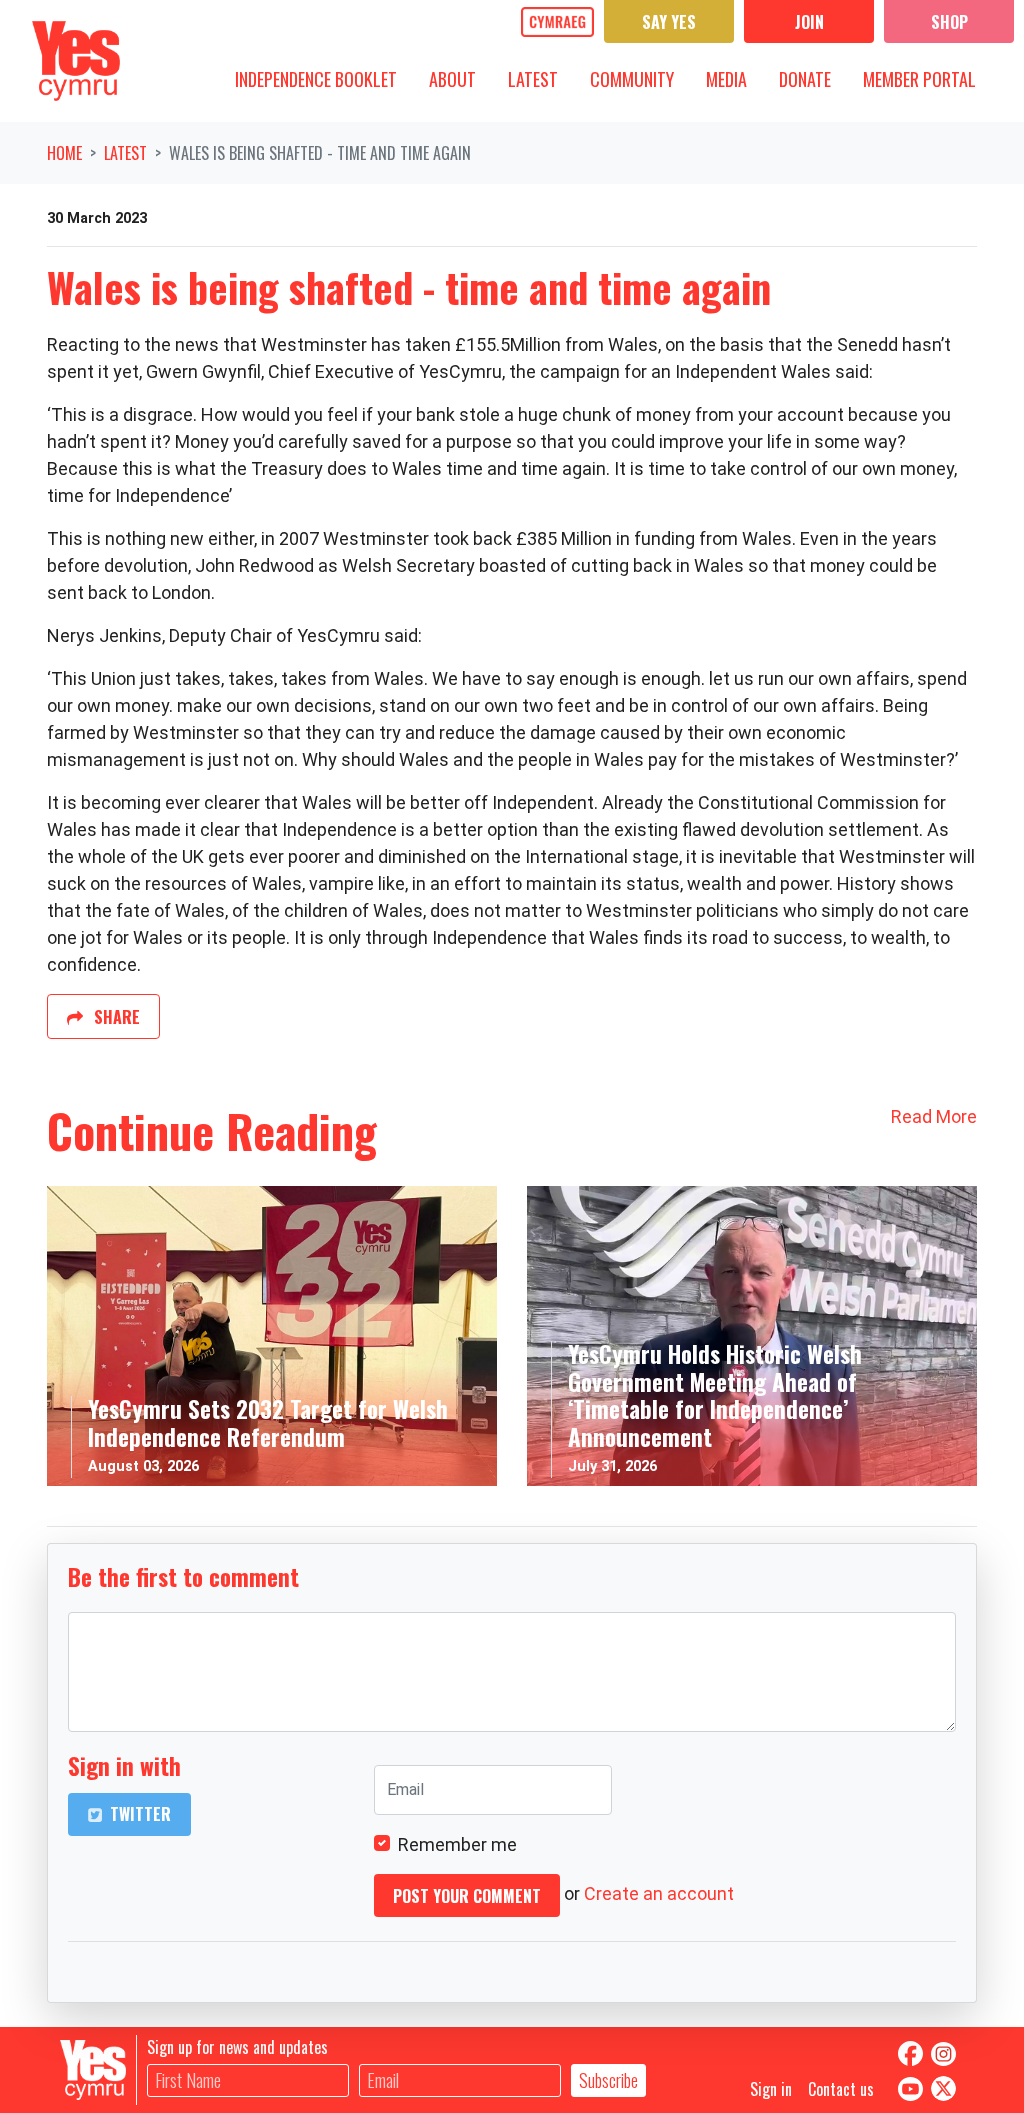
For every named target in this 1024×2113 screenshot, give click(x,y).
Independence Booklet (316, 79)
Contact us (841, 2089)
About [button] (460, 78)
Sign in (771, 2089)
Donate (805, 79)
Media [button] (734, 78)
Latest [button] (540, 78)
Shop (949, 22)
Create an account (659, 1893)
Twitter (138, 1814)
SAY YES (669, 22)
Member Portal (919, 79)
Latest (125, 153)
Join (809, 22)
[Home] (76, 61)
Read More (934, 1116)
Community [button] (639, 78)
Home (64, 153)
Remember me (457, 1844)
